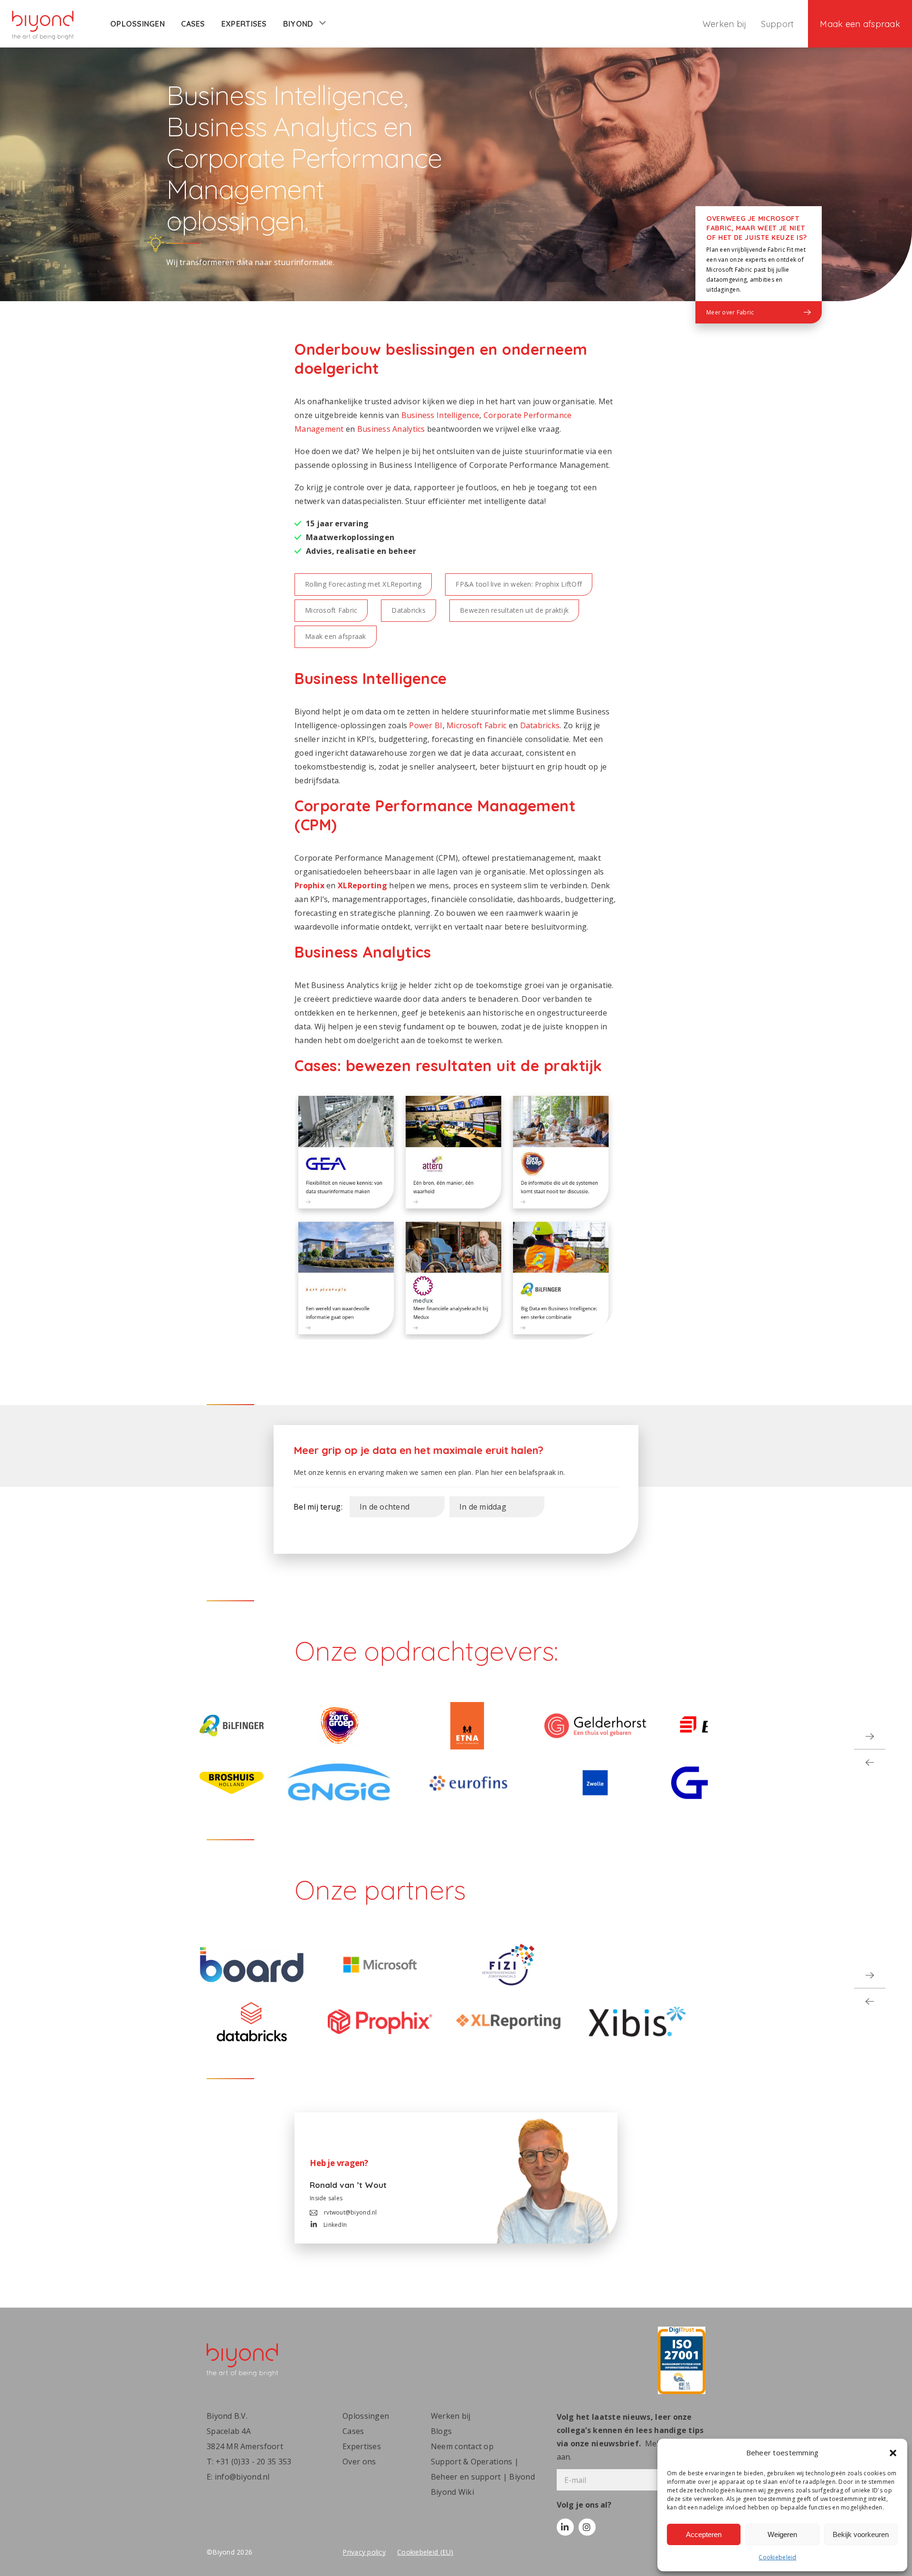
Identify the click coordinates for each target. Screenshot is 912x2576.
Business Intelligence (441, 415)
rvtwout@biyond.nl (351, 2212)
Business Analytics (391, 429)
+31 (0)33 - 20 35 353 (254, 2462)
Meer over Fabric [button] (730, 312)
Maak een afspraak (860, 24)
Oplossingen (138, 24)
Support (778, 24)
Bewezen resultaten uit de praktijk (514, 610)
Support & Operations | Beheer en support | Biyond (483, 2469)
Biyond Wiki (452, 2492)
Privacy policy (364, 2552)
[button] (893, 2453)
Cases (193, 24)
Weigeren (782, 2534)
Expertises (244, 24)
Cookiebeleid (777, 2557)
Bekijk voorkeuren (861, 2534)
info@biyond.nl (242, 2477)
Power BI (426, 725)
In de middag (483, 1507)
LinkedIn (335, 2225)
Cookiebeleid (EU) (425, 2552)
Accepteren (704, 2534)
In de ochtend (385, 1507)
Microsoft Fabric (331, 610)
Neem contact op (462, 2446)
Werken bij (725, 24)
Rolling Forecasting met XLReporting (363, 584)
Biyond (298, 24)
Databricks (408, 610)
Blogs (441, 2431)
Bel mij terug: (318, 1507)
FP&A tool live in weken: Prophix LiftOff (519, 584)
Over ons (359, 2462)
